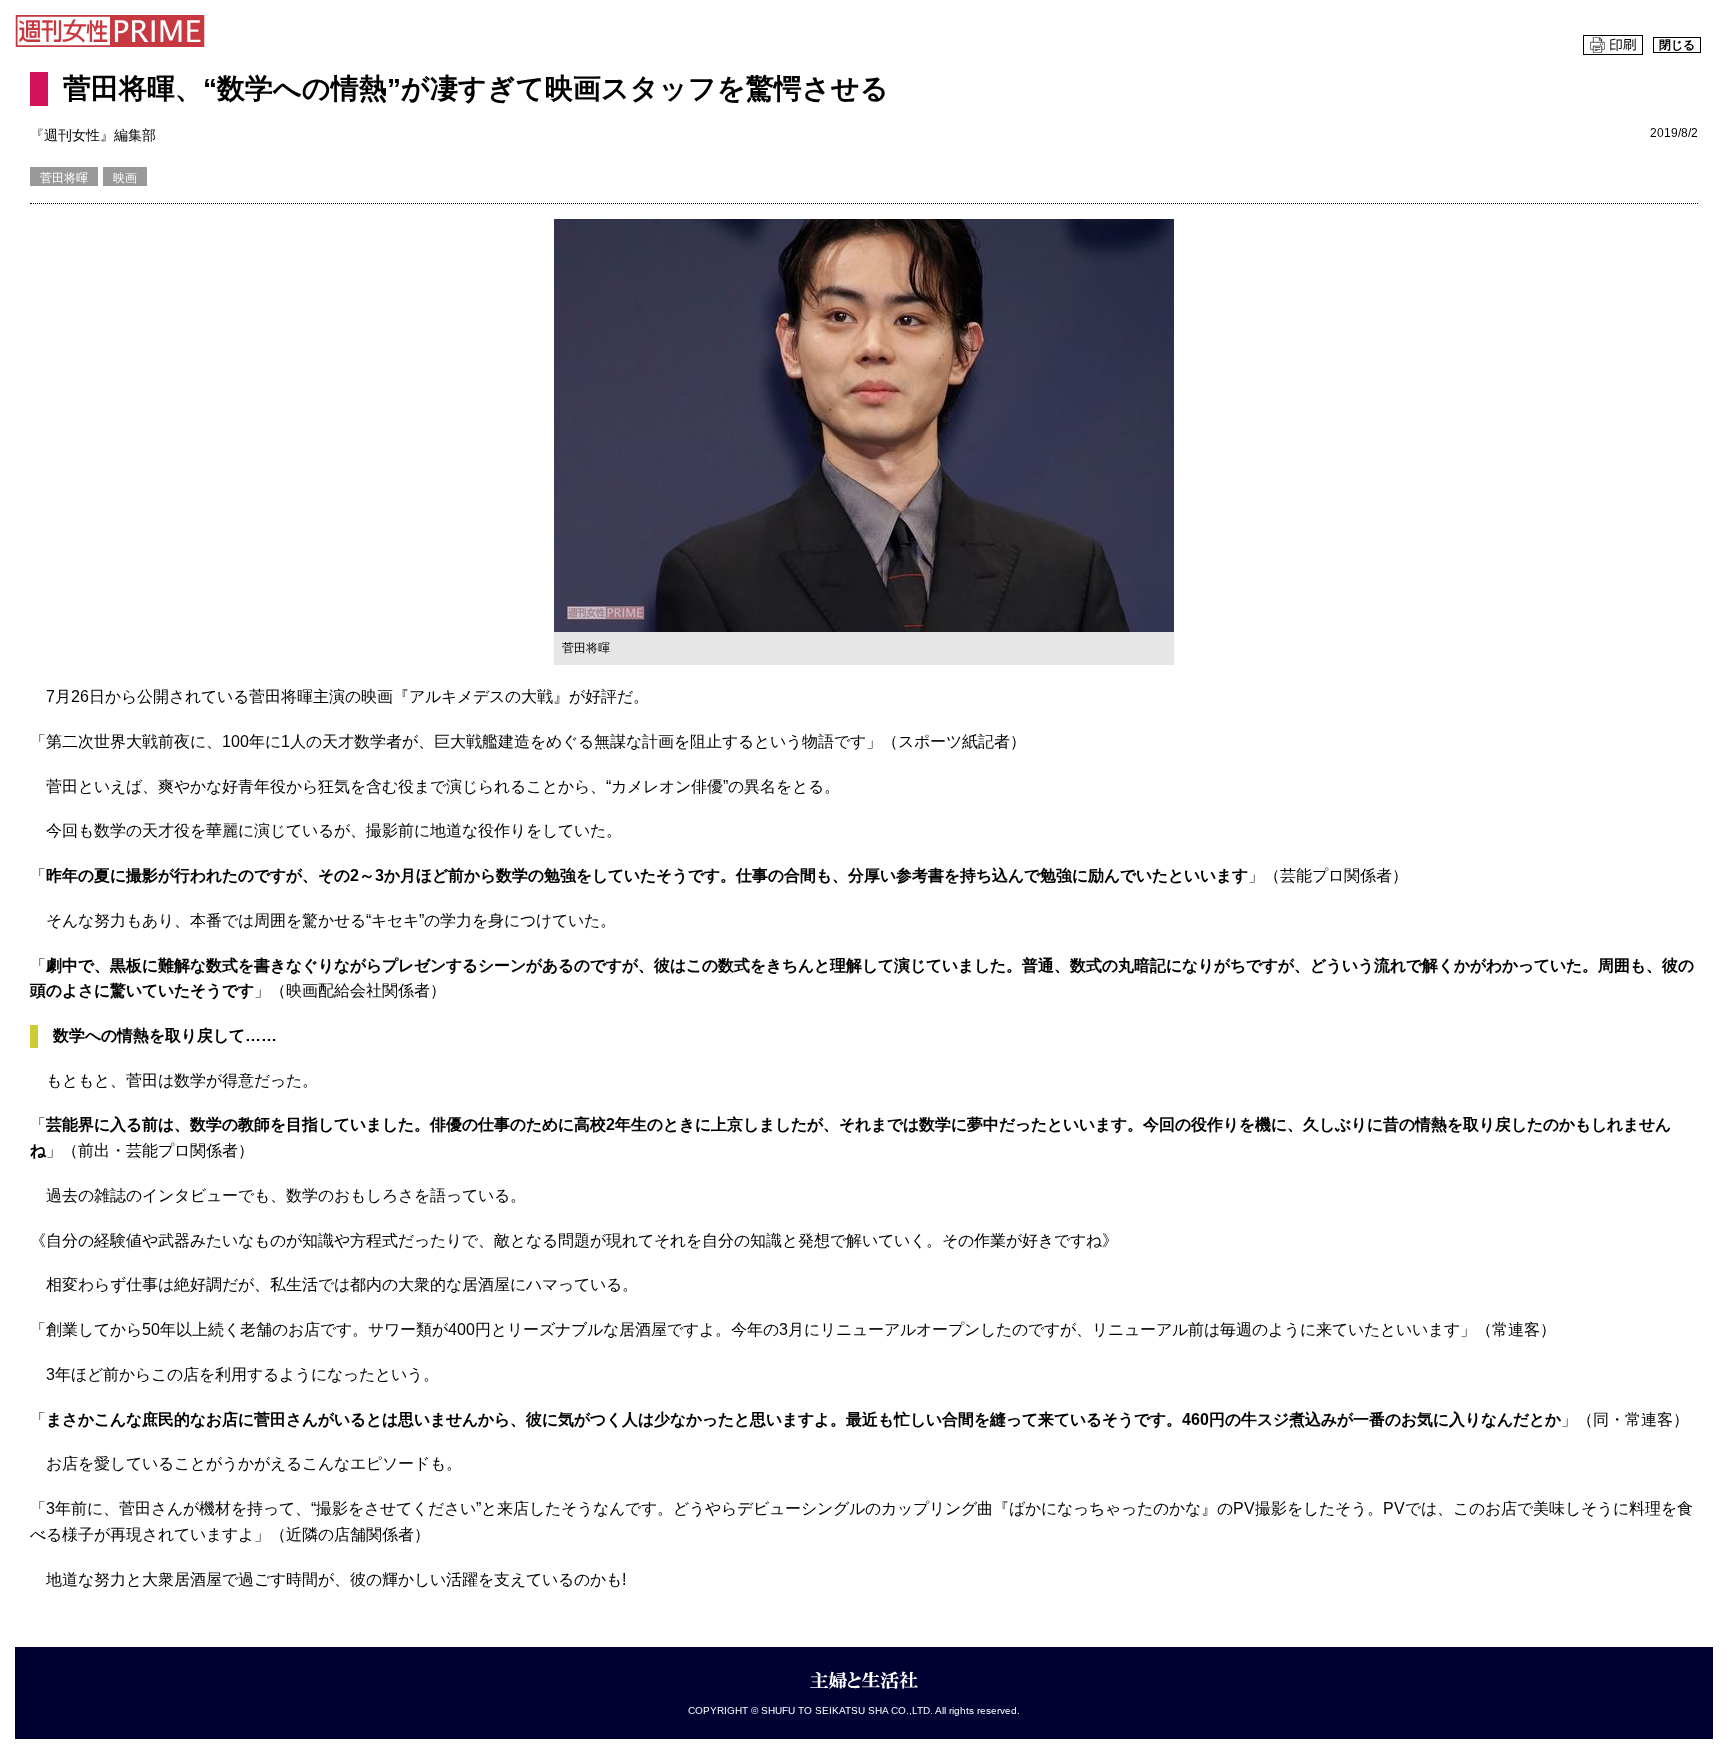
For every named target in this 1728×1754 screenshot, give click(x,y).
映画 (125, 178)
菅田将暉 (64, 178)
